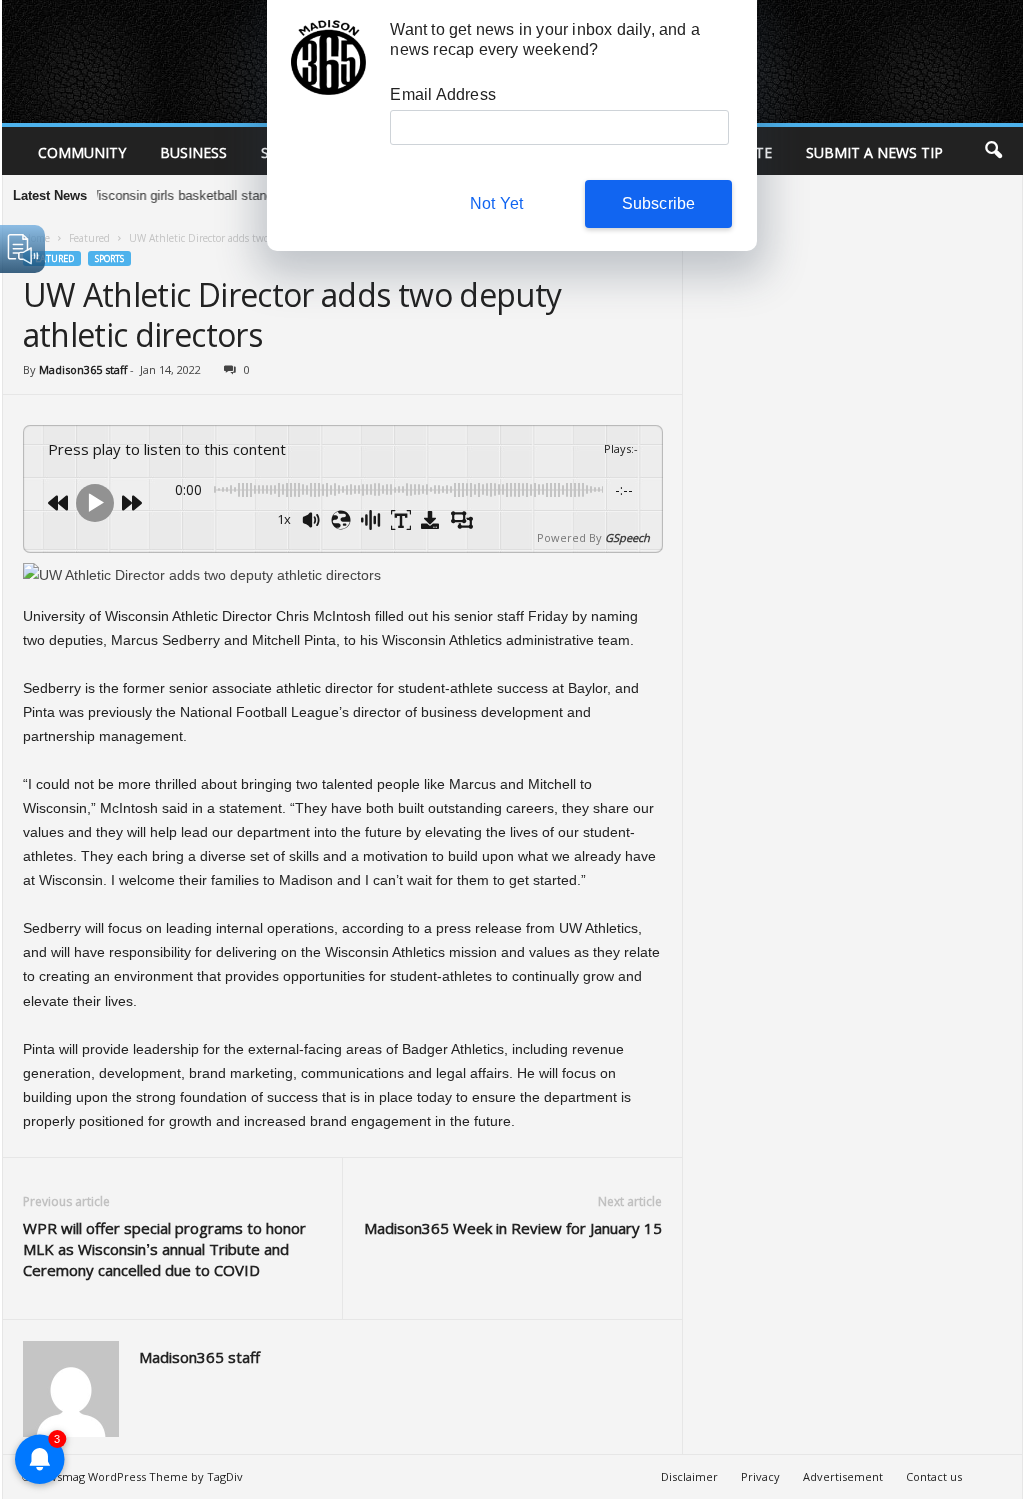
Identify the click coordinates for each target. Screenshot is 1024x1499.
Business (193, 152)
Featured (89, 238)
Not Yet (496, 203)
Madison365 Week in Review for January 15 (513, 1228)
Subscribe (659, 203)
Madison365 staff (83, 369)
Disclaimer (689, 1476)
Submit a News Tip (874, 152)
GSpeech (627, 537)
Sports (109, 258)
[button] (993, 151)
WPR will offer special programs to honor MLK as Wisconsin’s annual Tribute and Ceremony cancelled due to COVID (164, 1249)
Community (82, 152)
